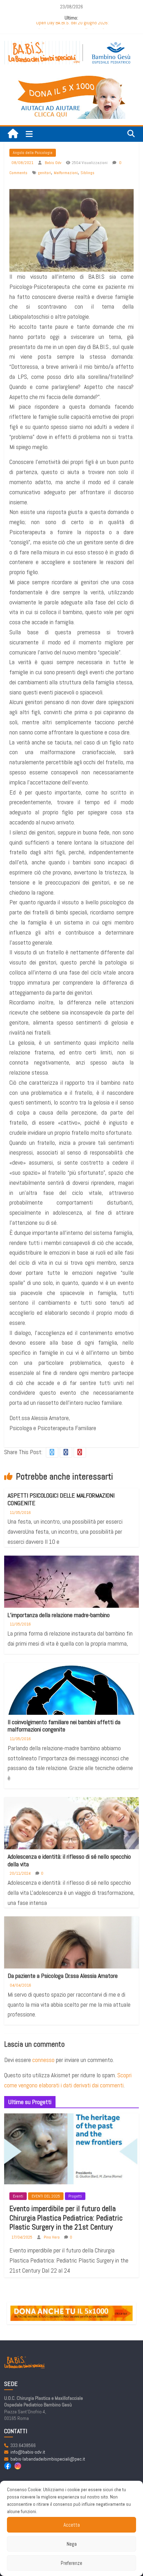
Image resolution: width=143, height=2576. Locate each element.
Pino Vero (52, 2237)
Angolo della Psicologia (33, 153)
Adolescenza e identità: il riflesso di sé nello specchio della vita (69, 1860)
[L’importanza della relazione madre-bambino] (71, 1600)
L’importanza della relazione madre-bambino (59, 1615)
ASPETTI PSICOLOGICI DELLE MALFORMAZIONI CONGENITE (61, 1499)
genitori (44, 173)
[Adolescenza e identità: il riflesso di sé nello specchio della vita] (71, 1832)
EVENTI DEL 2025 (46, 2196)
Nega (72, 2544)
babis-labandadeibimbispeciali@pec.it (48, 2459)
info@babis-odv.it (28, 2452)
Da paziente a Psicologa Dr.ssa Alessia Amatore (63, 1976)
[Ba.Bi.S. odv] (13, 134)
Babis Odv (54, 163)
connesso (43, 2060)
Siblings (87, 173)
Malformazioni (66, 173)
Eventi (18, 2196)
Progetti (75, 2196)
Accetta (72, 2525)
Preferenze (71, 2563)
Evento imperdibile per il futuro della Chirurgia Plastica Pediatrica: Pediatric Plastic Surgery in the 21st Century (66, 2218)
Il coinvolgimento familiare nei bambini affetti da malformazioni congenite (64, 1726)
